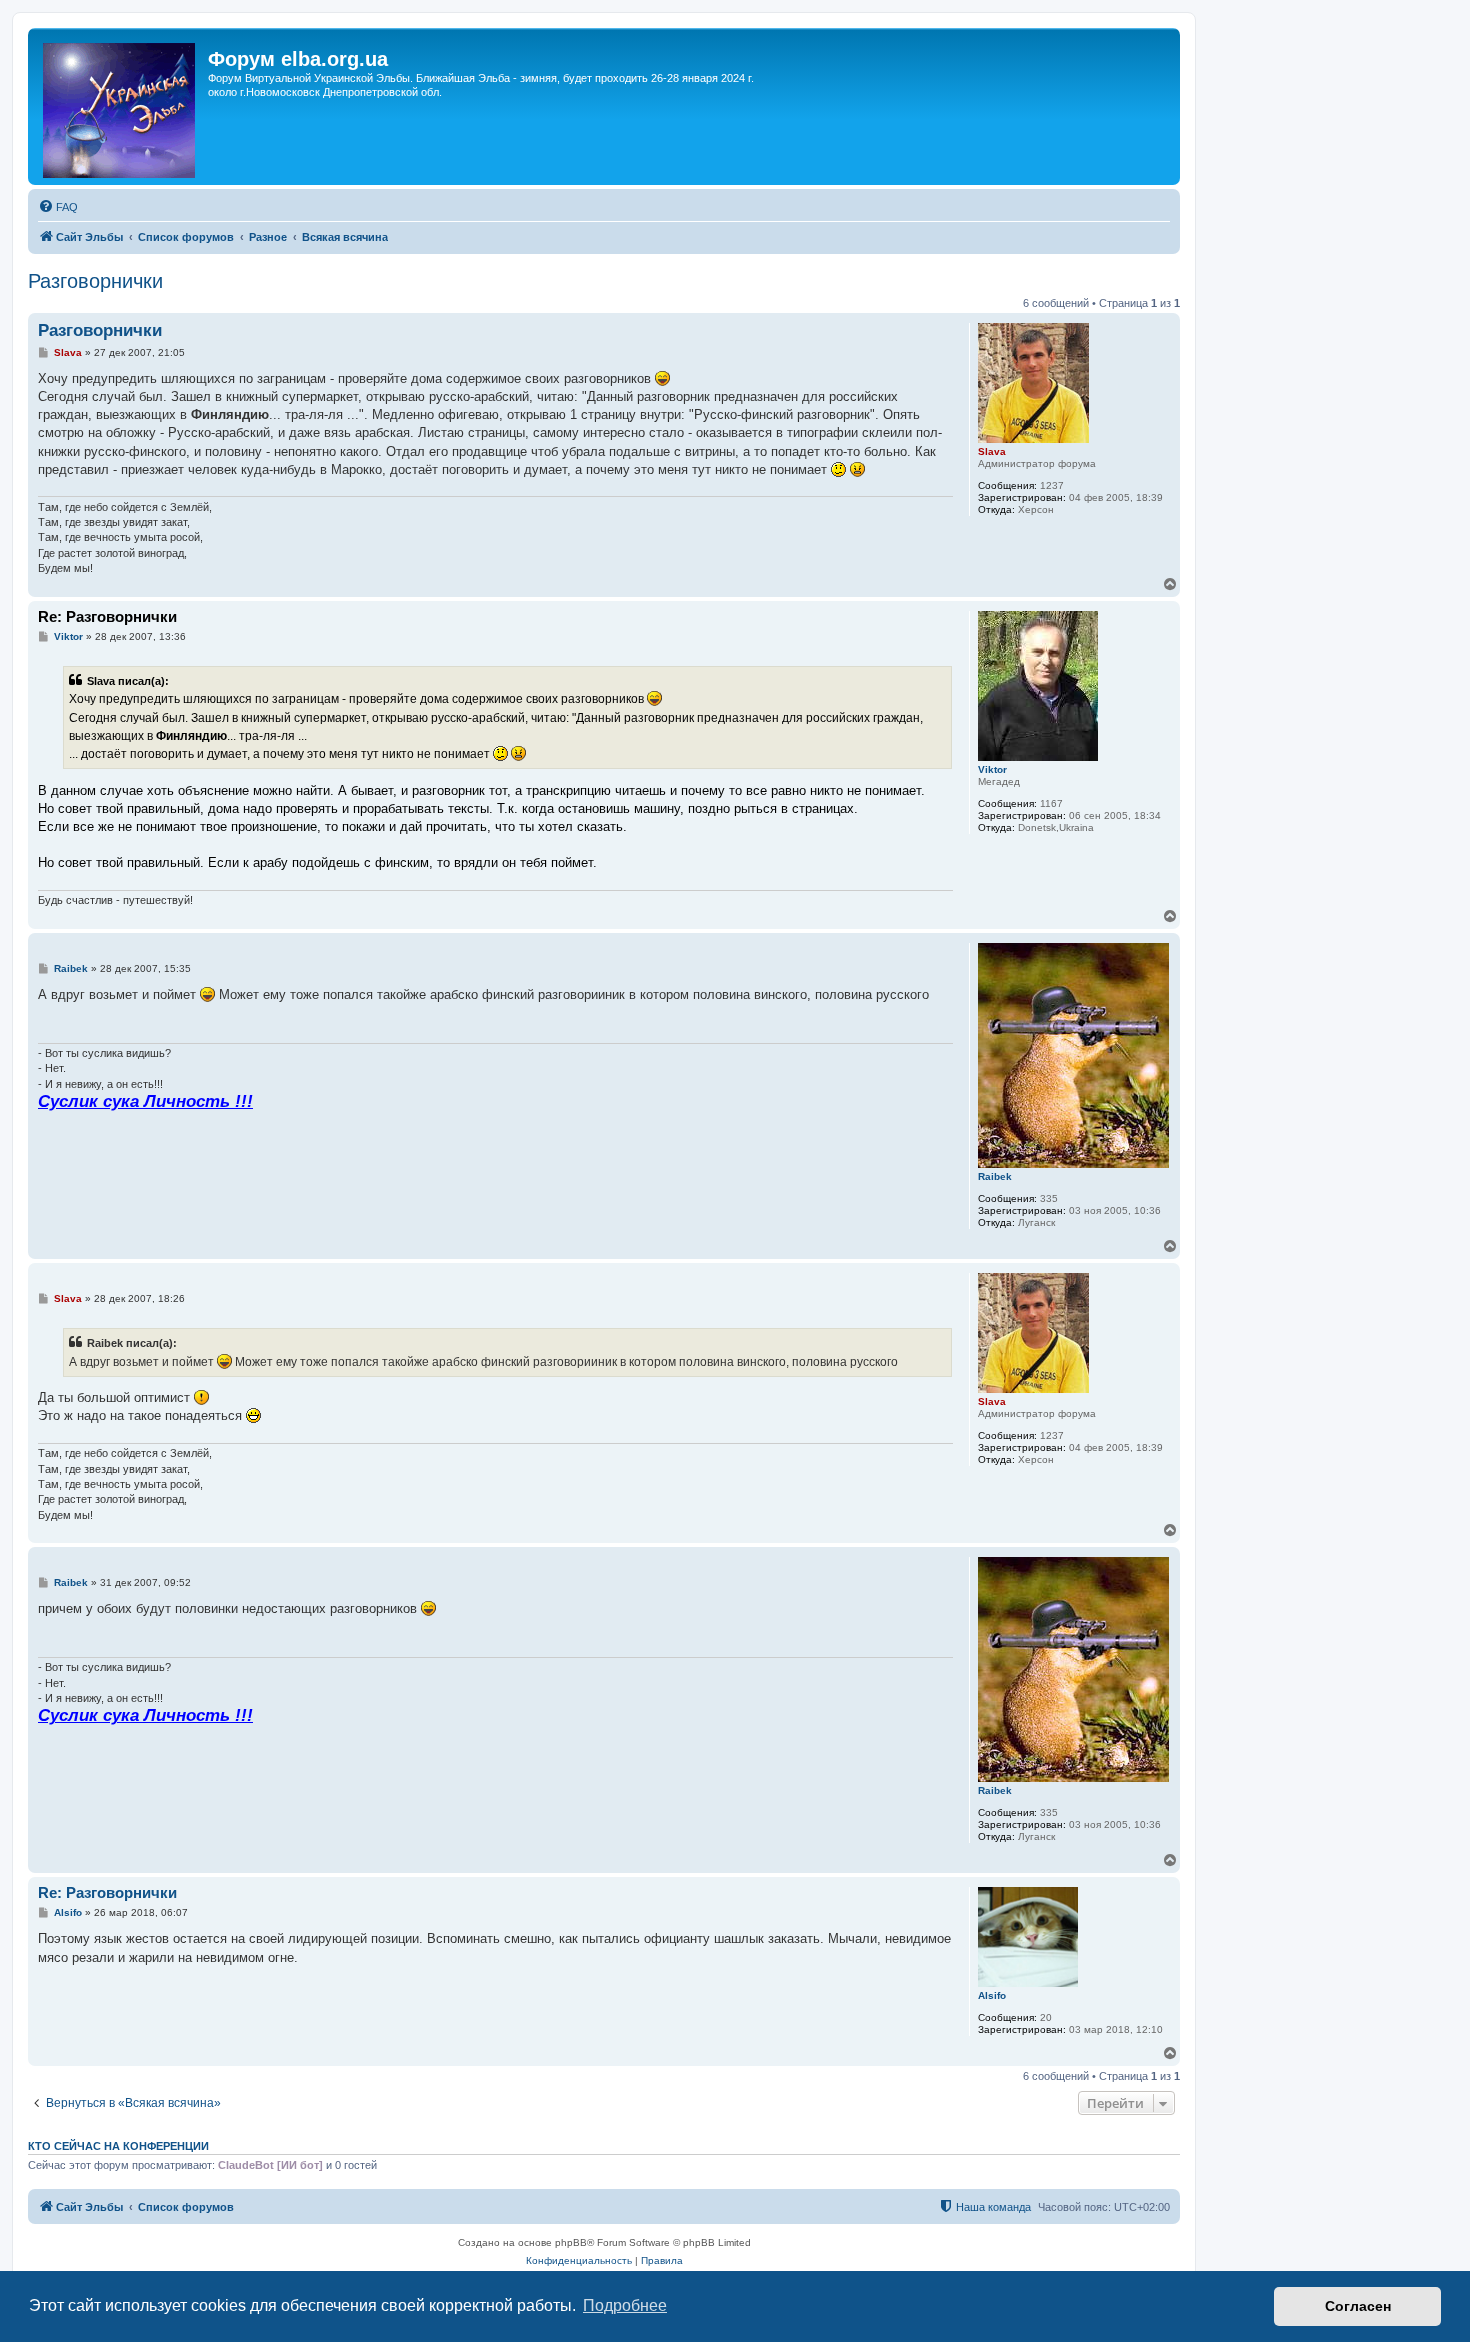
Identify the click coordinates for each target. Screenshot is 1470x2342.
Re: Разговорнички (107, 616)
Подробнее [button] (625, 2305)
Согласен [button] (1358, 2306)
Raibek (995, 1176)
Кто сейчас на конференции (118, 2146)
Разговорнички (95, 281)
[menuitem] (58, 207)
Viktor (992, 769)
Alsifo (992, 1995)
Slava (992, 451)
